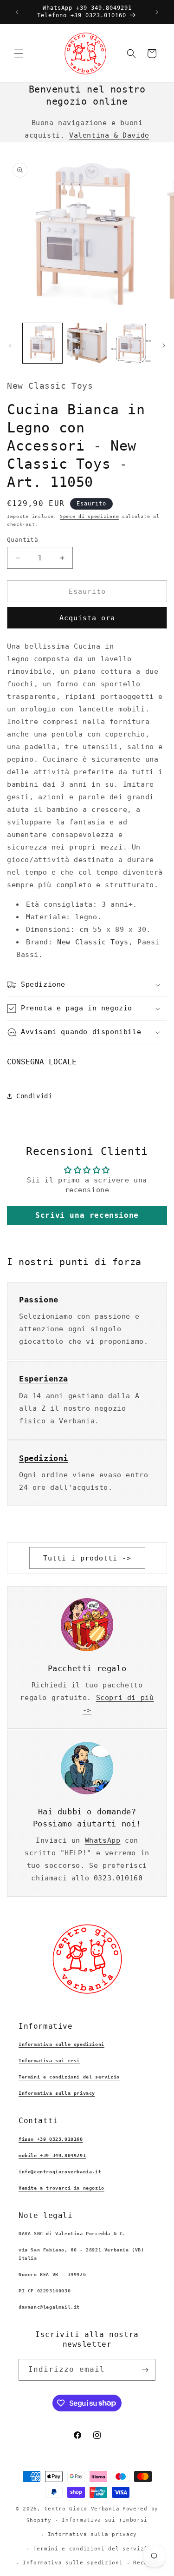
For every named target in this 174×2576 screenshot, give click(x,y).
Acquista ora (87, 618)
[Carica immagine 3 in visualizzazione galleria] (131, 343)
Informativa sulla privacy (57, 2093)
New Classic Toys (93, 942)
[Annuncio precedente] (17, 12)
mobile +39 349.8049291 (52, 2155)
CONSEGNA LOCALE (42, 1062)
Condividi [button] (34, 1096)
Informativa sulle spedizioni (61, 2044)
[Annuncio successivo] (157, 12)
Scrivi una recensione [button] (87, 1215)
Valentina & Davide (109, 135)
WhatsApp (103, 1840)
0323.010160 (118, 1878)
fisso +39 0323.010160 (51, 2139)
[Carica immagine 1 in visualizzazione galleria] (42, 343)
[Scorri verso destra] (164, 345)
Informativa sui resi (49, 2061)
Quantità (23, 540)
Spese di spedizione (89, 516)
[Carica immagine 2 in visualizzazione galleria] (87, 343)
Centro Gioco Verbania (82, 2509)
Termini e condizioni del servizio (69, 2077)
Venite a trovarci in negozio (61, 2188)
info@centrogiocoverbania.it (60, 2172)
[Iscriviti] (145, 2370)
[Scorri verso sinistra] (10, 345)
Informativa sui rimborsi (105, 2520)
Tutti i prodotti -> (87, 1558)
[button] (19, 53)
